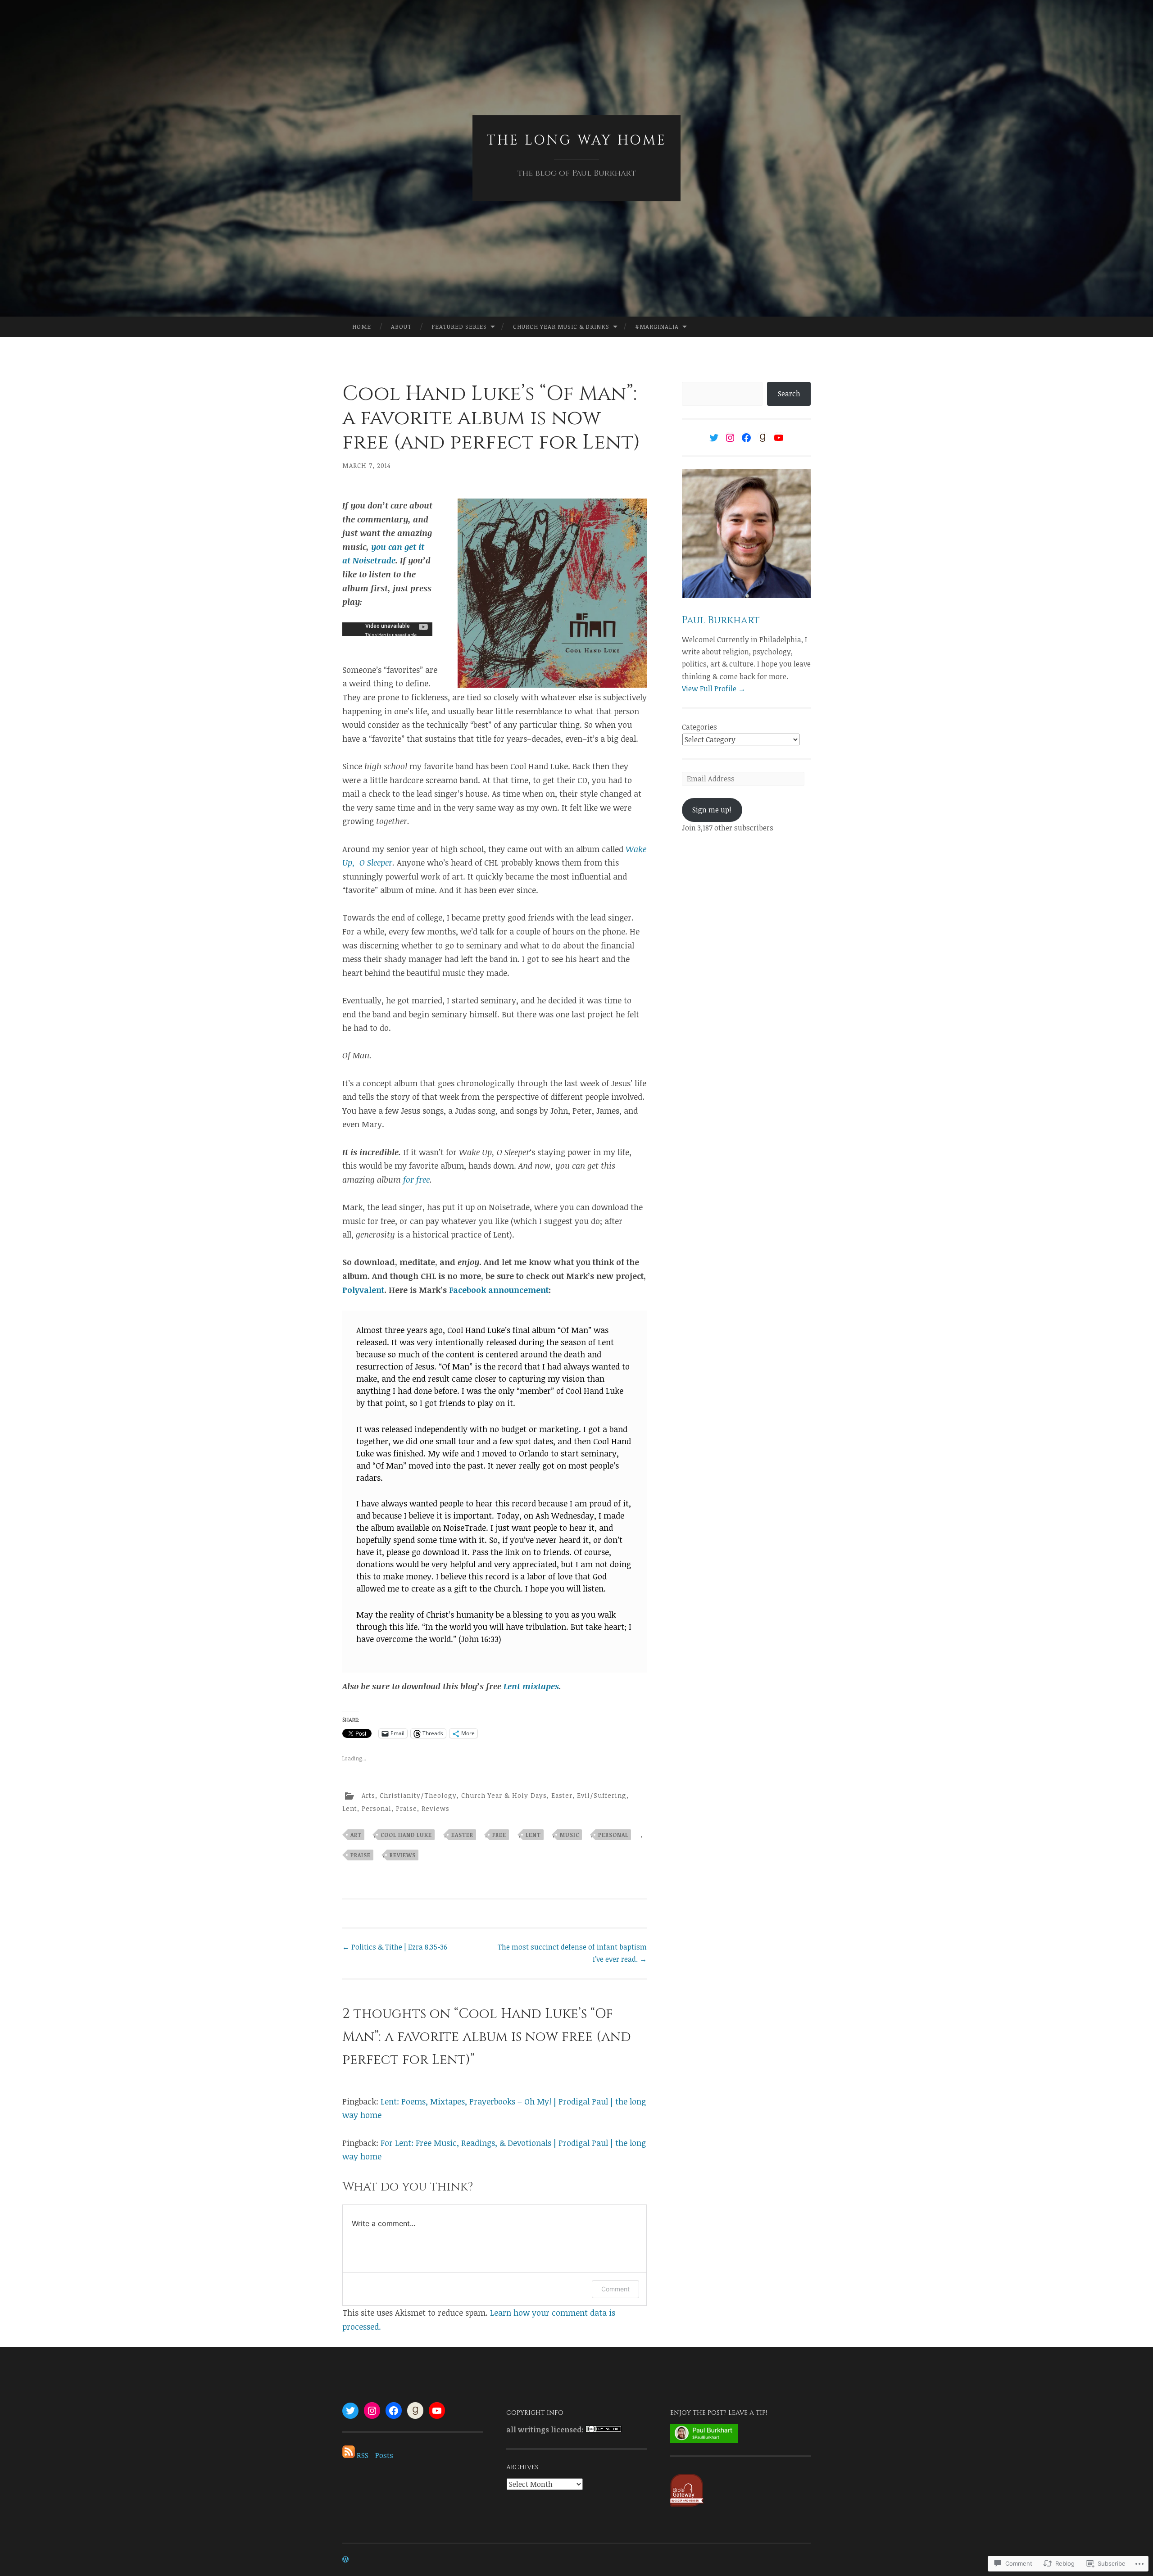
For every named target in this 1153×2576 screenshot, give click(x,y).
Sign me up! (712, 810)
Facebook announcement (499, 1290)
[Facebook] (746, 438)
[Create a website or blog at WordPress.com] (345, 2560)
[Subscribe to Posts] (349, 2455)
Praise (406, 1808)
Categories (699, 727)
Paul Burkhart (721, 620)
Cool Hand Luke (406, 1835)
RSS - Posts (375, 2455)
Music (570, 1835)
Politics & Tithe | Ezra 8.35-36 (395, 1947)
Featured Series (459, 327)
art (356, 1835)
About (401, 327)
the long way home (576, 141)
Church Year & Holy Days (504, 1795)
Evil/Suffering (602, 1795)
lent (533, 1835)
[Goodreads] (763, 438)
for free (416, 1179)
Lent (350, 1808)
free (499, 1835)
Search (789, 394)
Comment (615, 2289)
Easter (562, 1795)
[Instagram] (730, 438)
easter (462, 1835)
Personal (377, 1808)
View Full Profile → (714, 689)
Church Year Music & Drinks (561, 327)
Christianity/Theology (418, 1795)
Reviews (436, 1808)
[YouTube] (779, 438)
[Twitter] (714, 438)
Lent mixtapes (531, 1686)
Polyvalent (363, 1290)
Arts (368, 1795)
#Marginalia (657, 327)
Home (362, 327)
